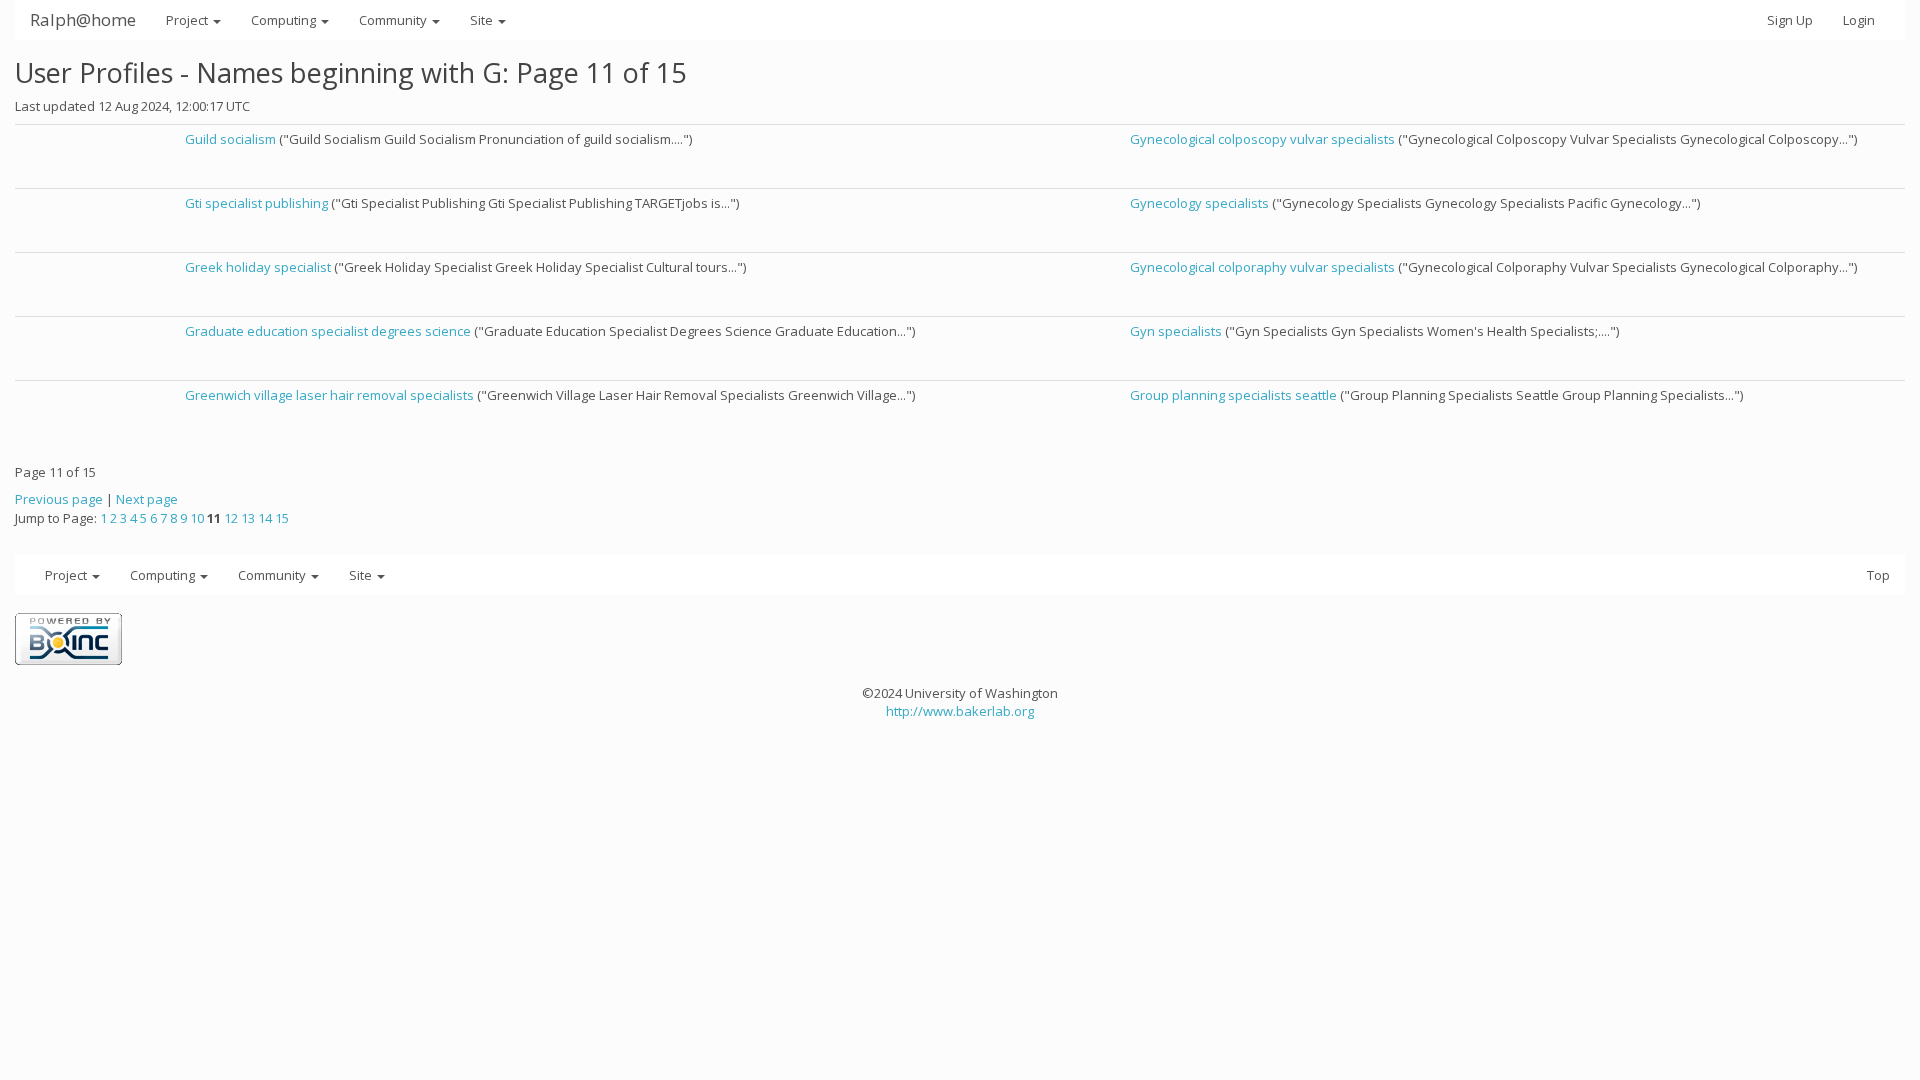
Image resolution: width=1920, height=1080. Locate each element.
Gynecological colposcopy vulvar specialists (1262, 139)
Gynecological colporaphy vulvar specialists (1262, 267)
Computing (285, 20)
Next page (147, 499)
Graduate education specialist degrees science (328, 331)
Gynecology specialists (1199, 203)
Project (188, 20)
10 (197, 518)
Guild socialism (230, 139)
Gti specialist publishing (256, 203)
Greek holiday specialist (258, 267)
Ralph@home (83, 19)
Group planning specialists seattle (1233, 395)
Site (483, 20)
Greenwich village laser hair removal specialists (329, 395)
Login (1859, 20)
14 (265, 518)
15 (282, 518)
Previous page (59, 499)
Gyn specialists (1176, 331)
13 (248, 518)
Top (1878, 575)
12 (231, 518)
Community (394, 20)
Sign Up (1790, 20)
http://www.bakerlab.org (960, 711)
